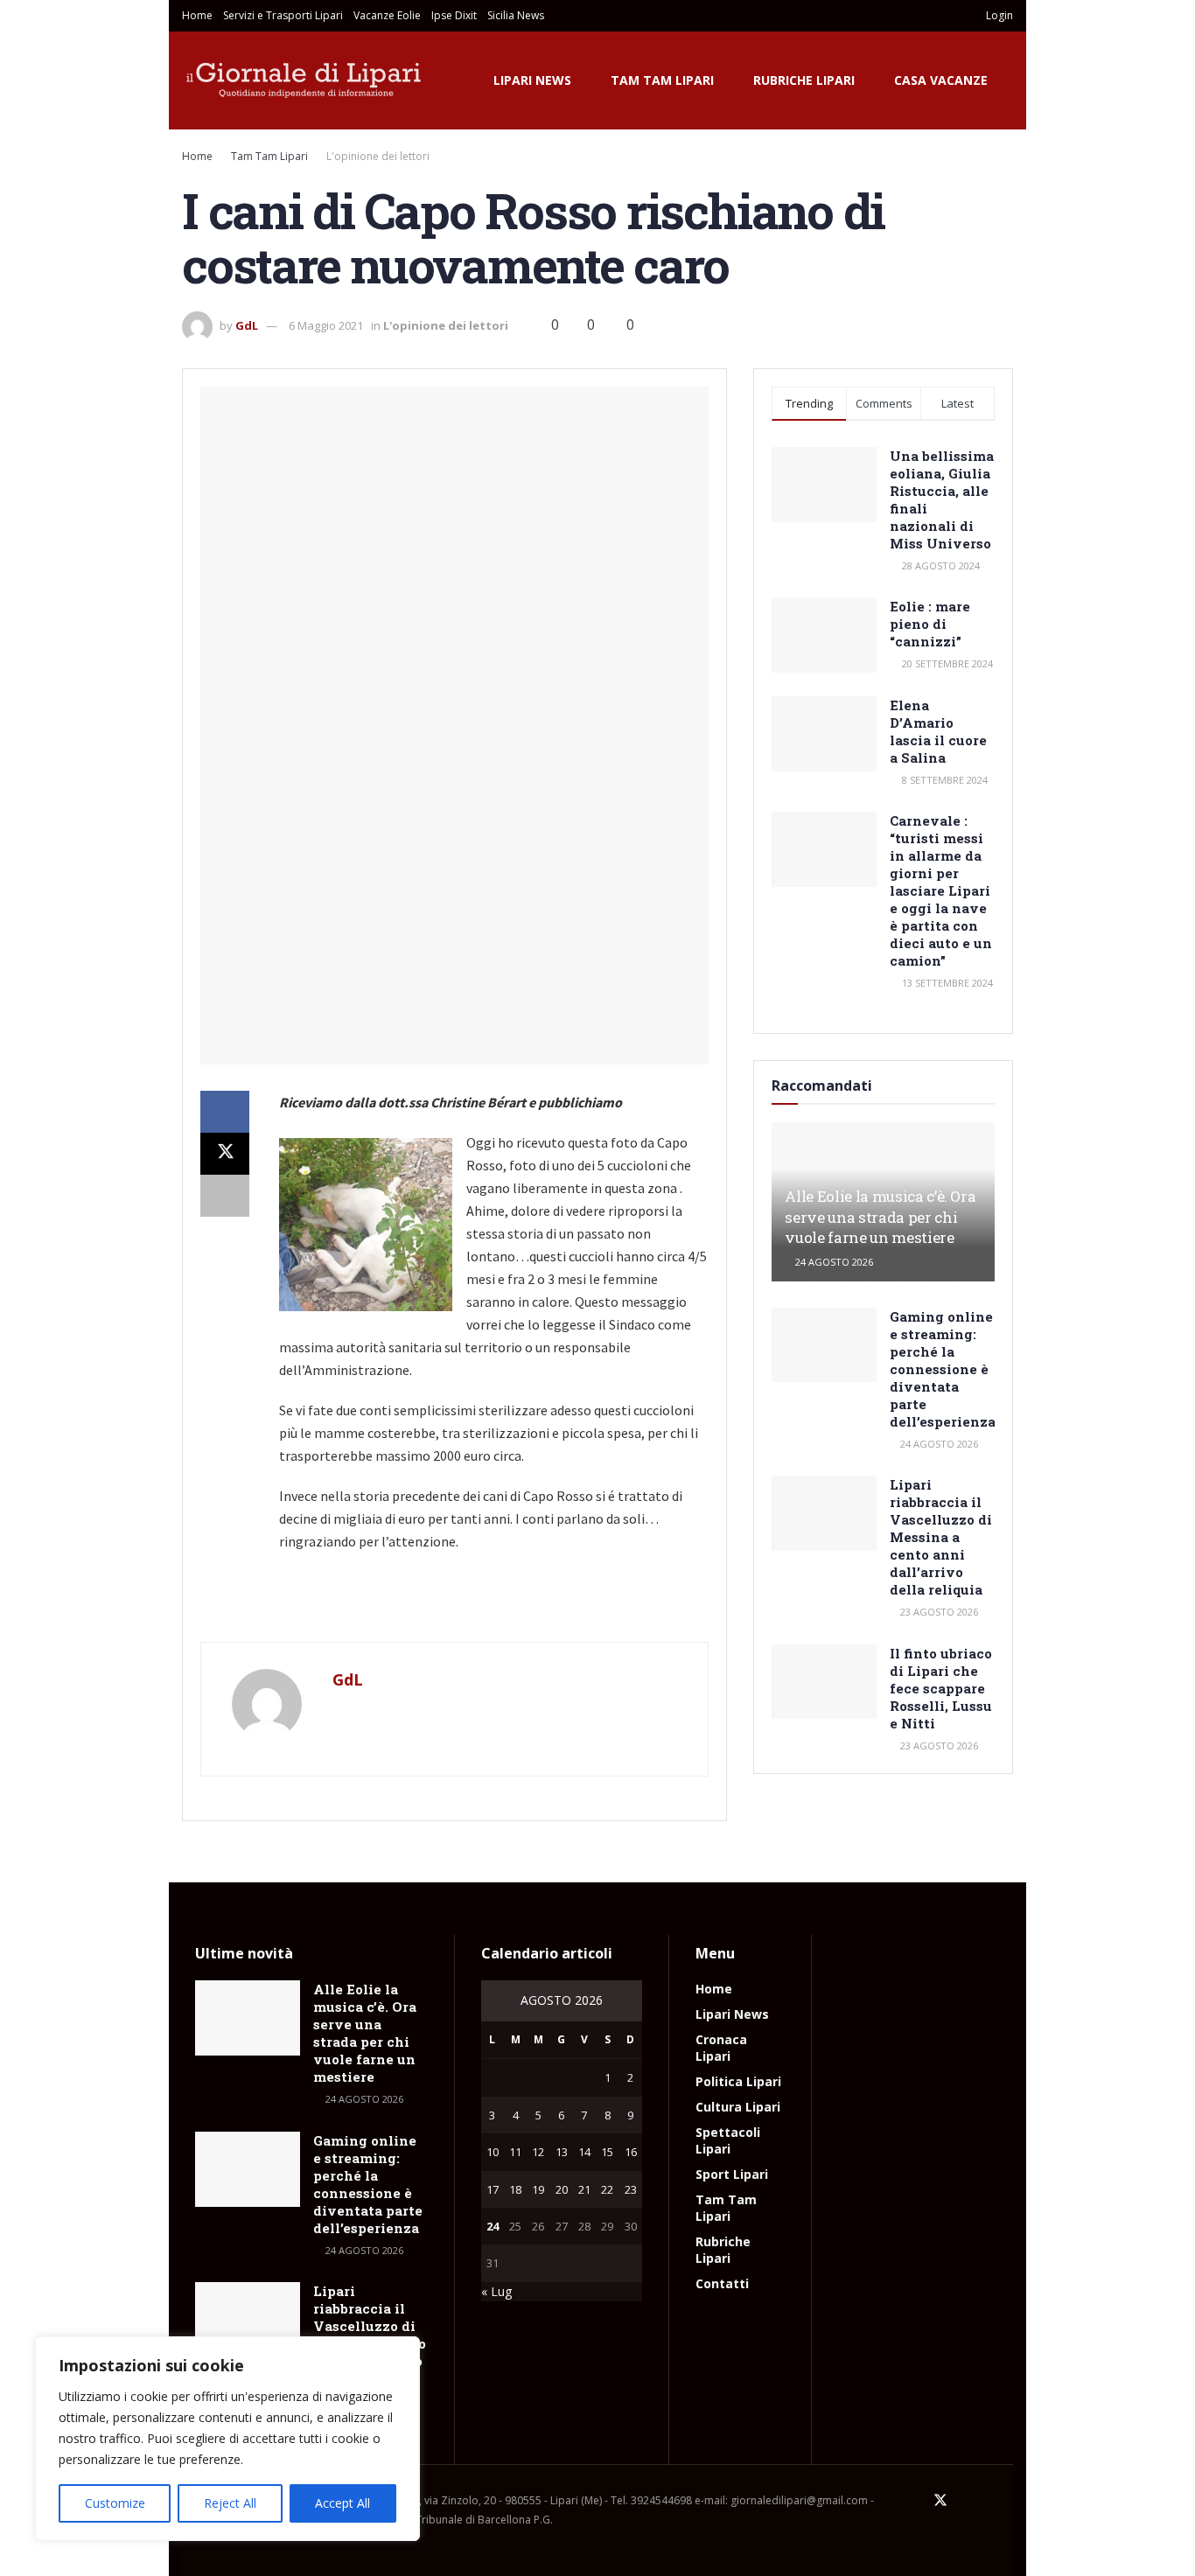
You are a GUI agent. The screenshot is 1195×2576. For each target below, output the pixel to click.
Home (197, 15)
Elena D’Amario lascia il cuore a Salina (938, 731)
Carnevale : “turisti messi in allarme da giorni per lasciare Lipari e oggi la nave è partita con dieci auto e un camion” (941, 890)
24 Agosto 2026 (833, 1262)
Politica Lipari (738, 2081)
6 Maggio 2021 (326, 325)
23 (631, 2189)
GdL (247, 325)
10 (493, 2152)
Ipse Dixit (454, 15)
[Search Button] (946, 16)
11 (515, 2152)
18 (515, 2189)
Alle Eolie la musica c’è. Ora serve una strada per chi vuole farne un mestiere (880, 1217)
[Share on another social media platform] (225, 1196)
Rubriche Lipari (804, 80)
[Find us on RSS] (1008, 2501)
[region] (227, 2439)
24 (493, 2226)
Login (998, 15)
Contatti (722, 2283)
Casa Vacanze (941, 80)
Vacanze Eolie (387, 15)
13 (562, 2152)
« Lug (496, 2291)
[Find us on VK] (986, 2501)
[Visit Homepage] (304, 80)
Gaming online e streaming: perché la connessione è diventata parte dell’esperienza (943, 1369)
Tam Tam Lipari (662, 80)
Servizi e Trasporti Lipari (283, 15)
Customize (115, 2503)
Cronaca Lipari (721, 2048)
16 (631, 2152)
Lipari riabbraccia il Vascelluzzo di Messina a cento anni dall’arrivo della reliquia (941, 1537)
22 (607, 2189)
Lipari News (532, 80)
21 (584, 2189)
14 (584, 2152)
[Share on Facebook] (225, 1112)
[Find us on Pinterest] (964, 2501)
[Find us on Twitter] (940, 2501)
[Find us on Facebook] (917, 2501)
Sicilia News (516, 15)
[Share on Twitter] (225, 1154)
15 (607, 2152)
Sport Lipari (732, 2174)
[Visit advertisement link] (454, 1606)
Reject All (230, 2503)
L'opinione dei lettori (378, 156)
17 (493, 2189)
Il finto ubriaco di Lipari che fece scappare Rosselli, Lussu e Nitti (941, 1688)
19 (538, 2189)
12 (538, 2152)
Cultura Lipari (738, 2107)
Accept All (342, 2503)
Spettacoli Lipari (728, 2140)
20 (562, 2189)
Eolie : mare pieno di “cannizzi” (930, 624)
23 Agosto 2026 (938, 1612)
